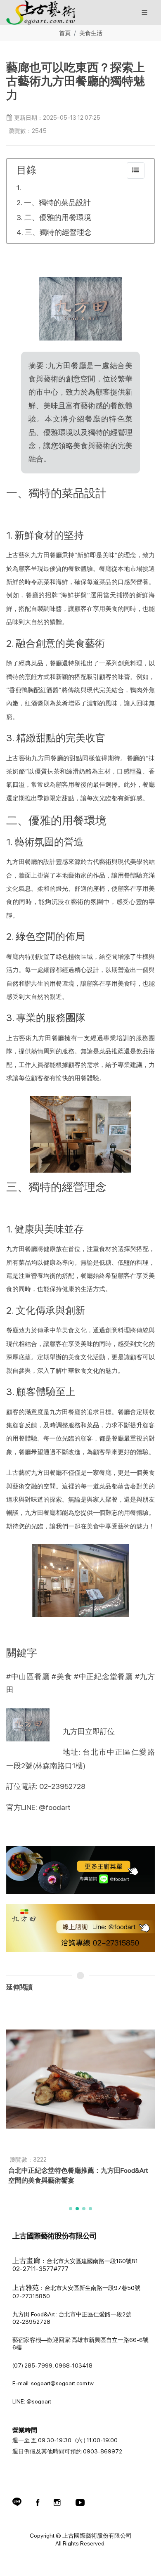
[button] (71, 2209)
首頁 (65, 33)
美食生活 (91, 33)
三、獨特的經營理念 (58, 232)
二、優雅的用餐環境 (58, 217)
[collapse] (136, 170)
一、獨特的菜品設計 (57, 202)
